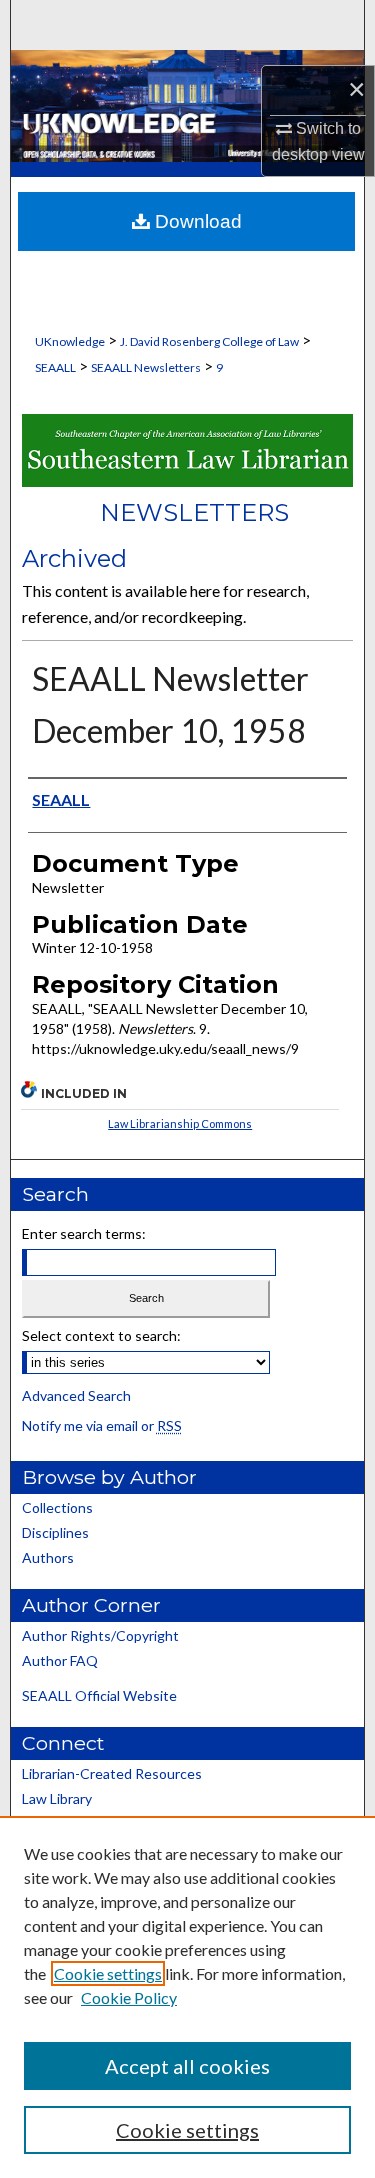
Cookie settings (108, 1973)
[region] (187, 1997)
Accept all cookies (187, 2066)
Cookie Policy (129, 1997)
